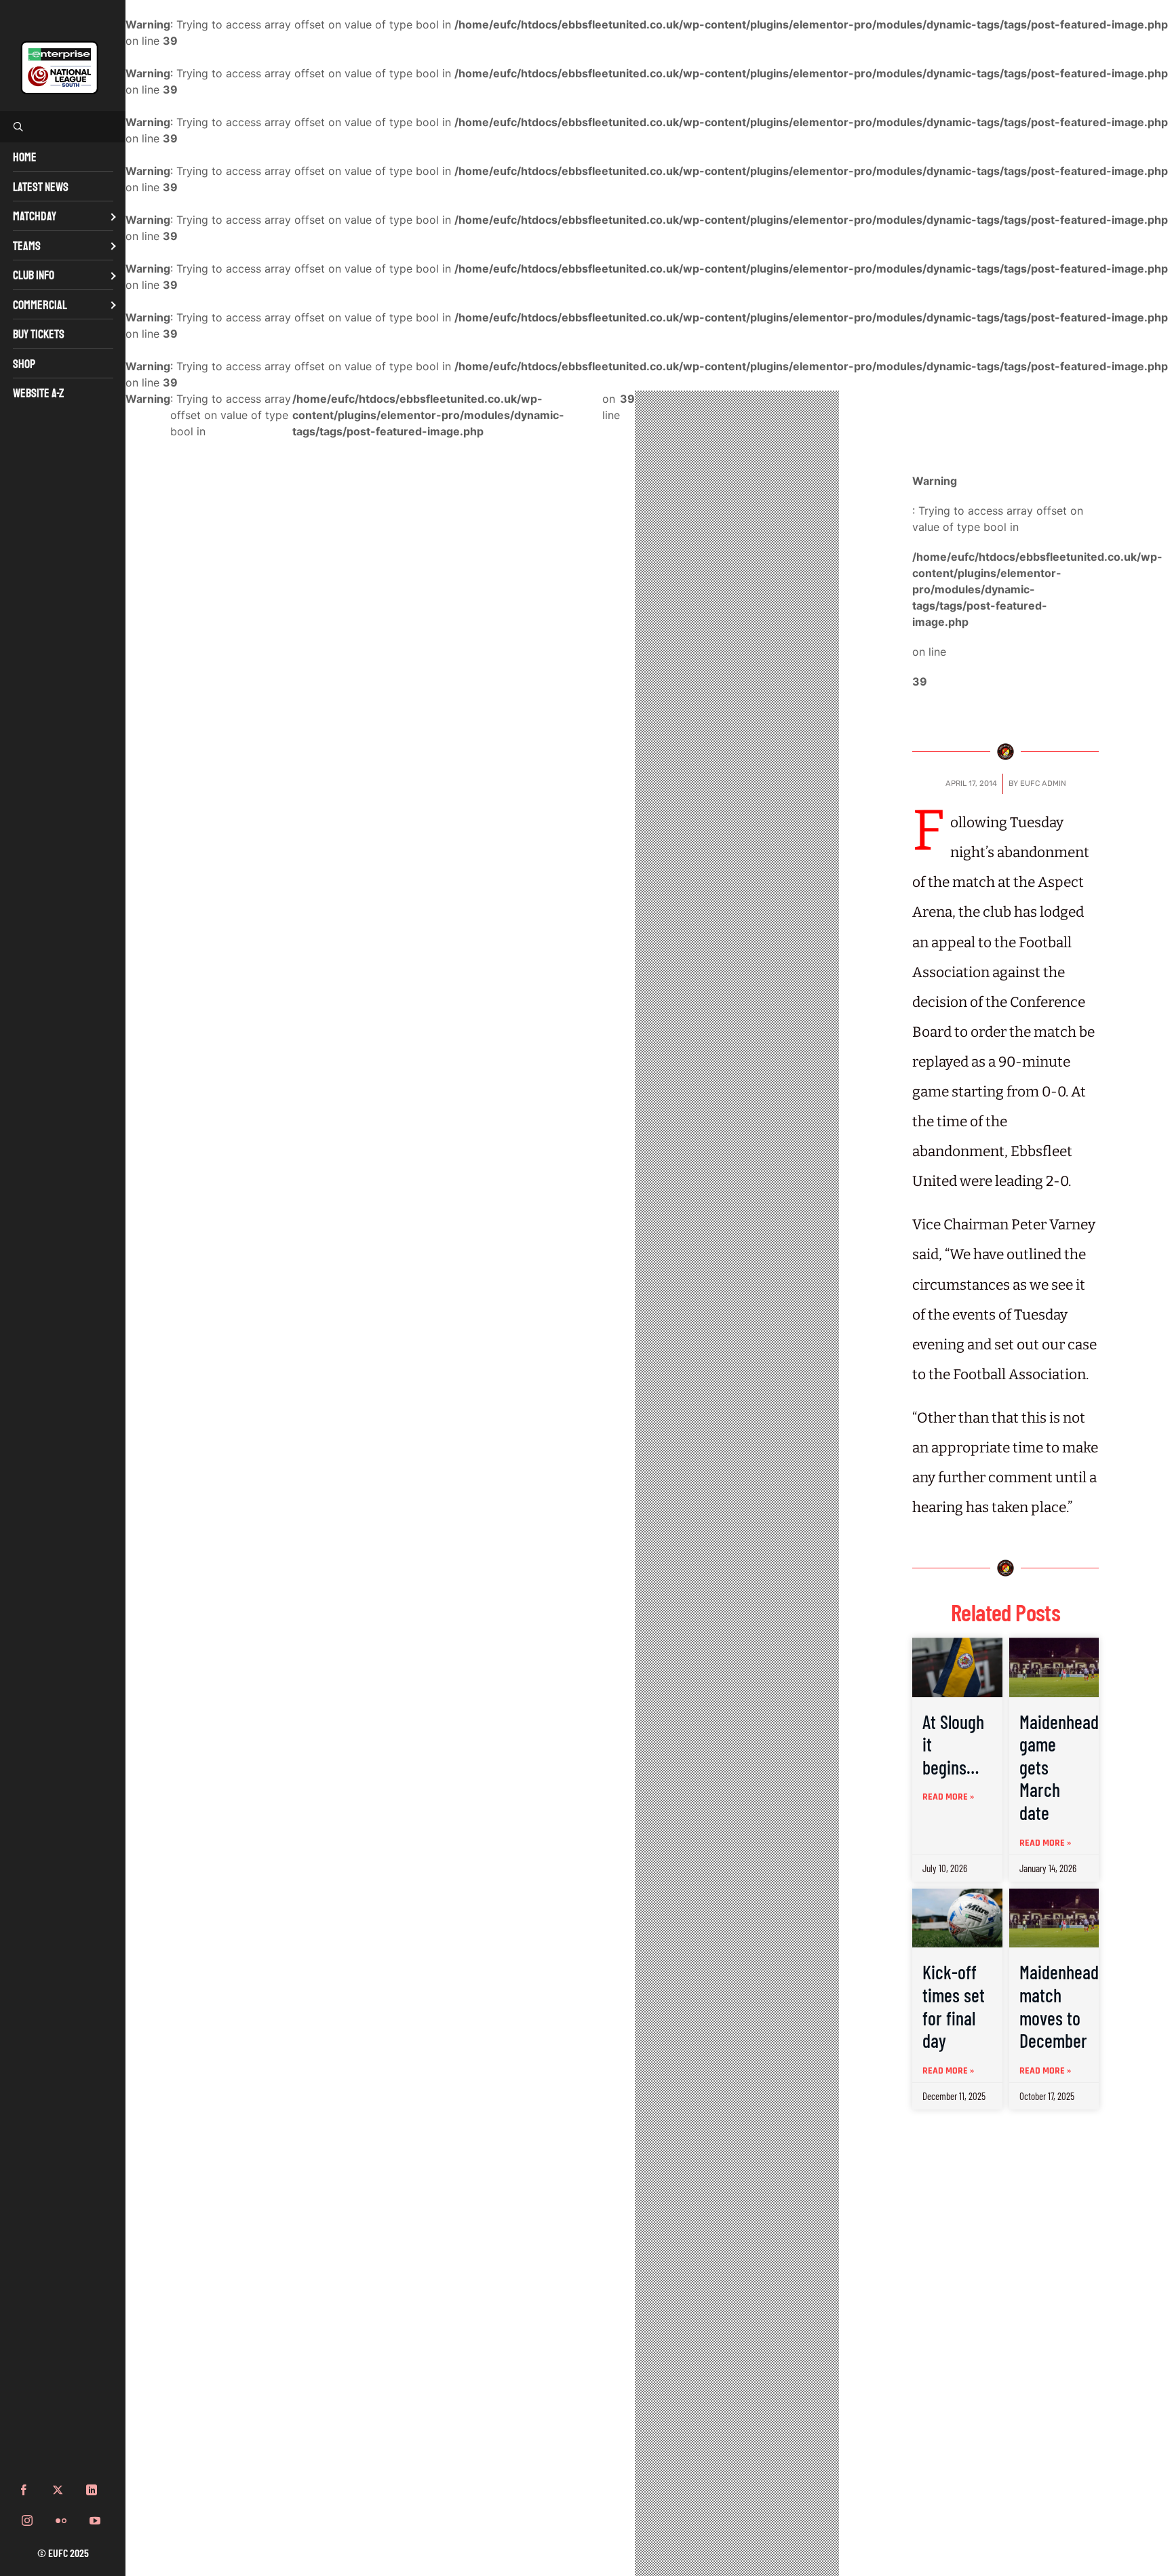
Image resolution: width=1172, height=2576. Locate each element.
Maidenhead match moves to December (1059, 2006)
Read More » (948, 1797)
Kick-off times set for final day (954, 2006)
